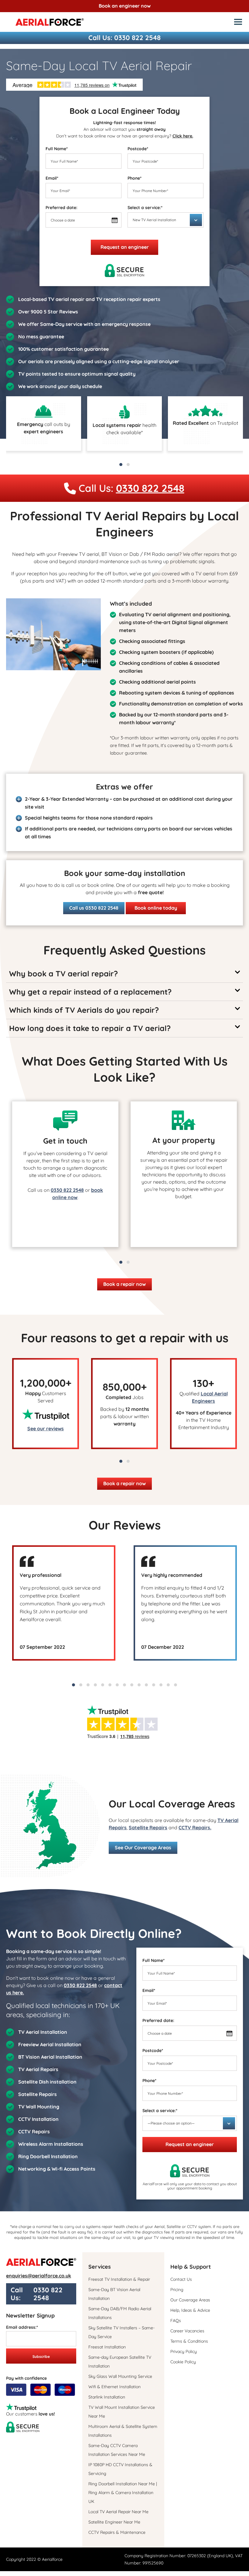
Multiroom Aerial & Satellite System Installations (123, 2431)
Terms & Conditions (189, 2341)
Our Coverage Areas (190, 2300)
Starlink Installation (107, 2397)
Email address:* (22, 2327)
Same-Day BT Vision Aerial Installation (114, 2294)
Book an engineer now (125, 6)
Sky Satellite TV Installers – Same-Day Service (121, 2332)
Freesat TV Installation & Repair (119, 2279)
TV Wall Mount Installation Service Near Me (122, 2412)
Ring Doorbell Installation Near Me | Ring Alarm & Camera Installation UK (123, 2493)
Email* (52, 178)
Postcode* (138, 149)
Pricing (177, 2290)
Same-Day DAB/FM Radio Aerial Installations (120, 2313)
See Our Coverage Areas (143, 1847)
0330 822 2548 (137, 38)
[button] (121, 465)
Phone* (135, 178)
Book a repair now (124, 1284)
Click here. (183, 136)
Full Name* (57, 149)
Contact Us (181, 2279)
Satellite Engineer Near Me (114, 2522)
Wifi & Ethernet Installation (114, 2387)
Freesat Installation (107, 2347)
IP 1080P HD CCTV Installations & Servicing (120, 2469)
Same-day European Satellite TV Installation (120, 2362)
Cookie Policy (183, 2362)
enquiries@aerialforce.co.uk (39, 2276)
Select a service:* (145, 208)
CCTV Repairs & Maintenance (117, 2532)
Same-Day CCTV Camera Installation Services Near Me (117, 2450)
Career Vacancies (187, 2331)
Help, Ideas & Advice (190, 2310)
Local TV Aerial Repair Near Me (118, 2512)
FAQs (176, 2321)
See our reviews (46, 1428)
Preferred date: (61, 208)
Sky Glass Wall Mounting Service (120, 2376)
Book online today (156, 908)
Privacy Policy (184, 2351)
